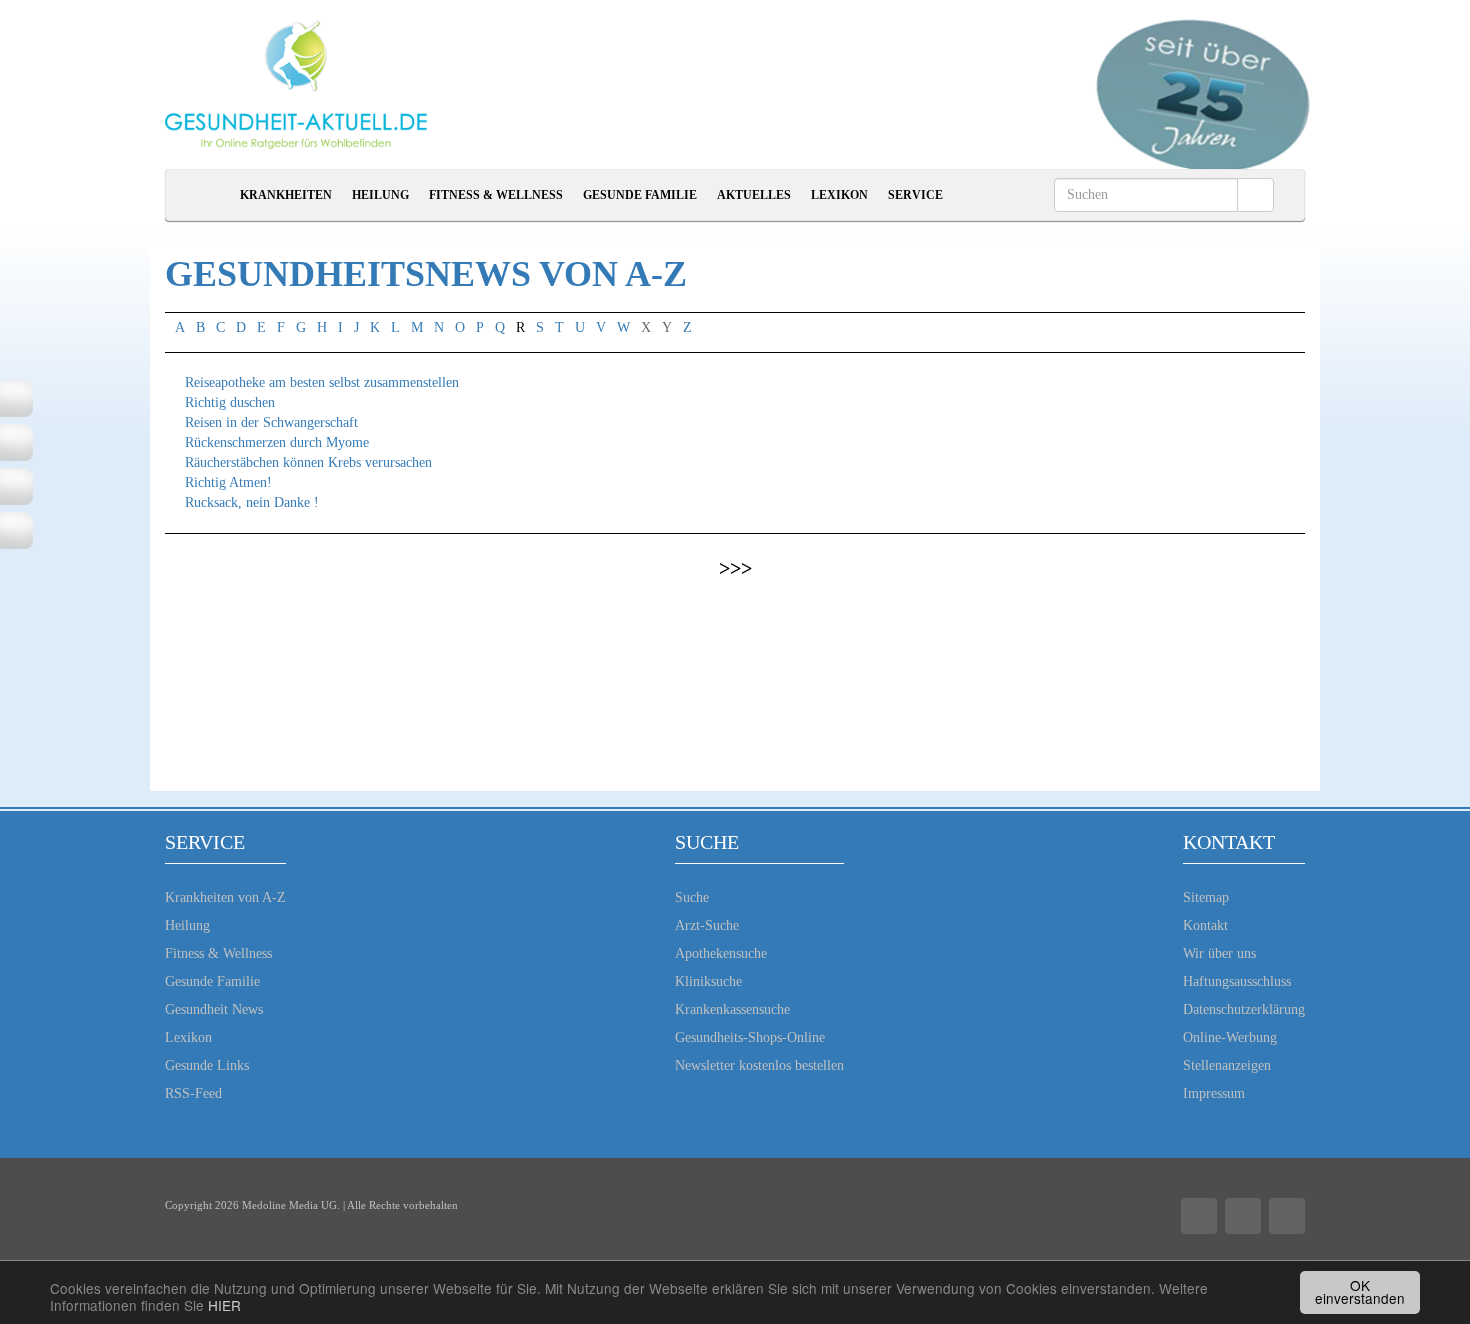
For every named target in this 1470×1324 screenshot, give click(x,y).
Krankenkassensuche (732, 1009)
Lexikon (839, 195)
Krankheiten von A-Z (225, 897)
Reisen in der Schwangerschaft (271, 422)
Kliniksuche (708, 981)
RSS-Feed (193, 1093)
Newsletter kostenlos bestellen (759, 1065)
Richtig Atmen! (228, 482)
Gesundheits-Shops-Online (750, 1037)
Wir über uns (1219, 953)
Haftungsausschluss (1237, 981)
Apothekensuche (721, 953)
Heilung (380, 195)
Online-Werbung (1230, 1037)
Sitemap (1206, 897)
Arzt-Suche (707, 925)
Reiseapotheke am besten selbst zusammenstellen (322, 382)
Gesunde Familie (640, 195)
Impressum (1214, 1093)
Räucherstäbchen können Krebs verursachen (308, 462)
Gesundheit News (214, 1009)
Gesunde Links (207, 1065)
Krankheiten (286, 195)
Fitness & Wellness (496, 195)
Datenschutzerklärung (1244, 1009)
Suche (692, 897)
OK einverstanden (1360, 1292)
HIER (224, 1305)
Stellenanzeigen (1227, 1065)
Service (915, 195)
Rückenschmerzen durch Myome (277, 442)
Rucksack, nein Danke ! (252, 502)
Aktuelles (754, 195)
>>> (735, 568)
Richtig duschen (230, 402)
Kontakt (1205, 925)
